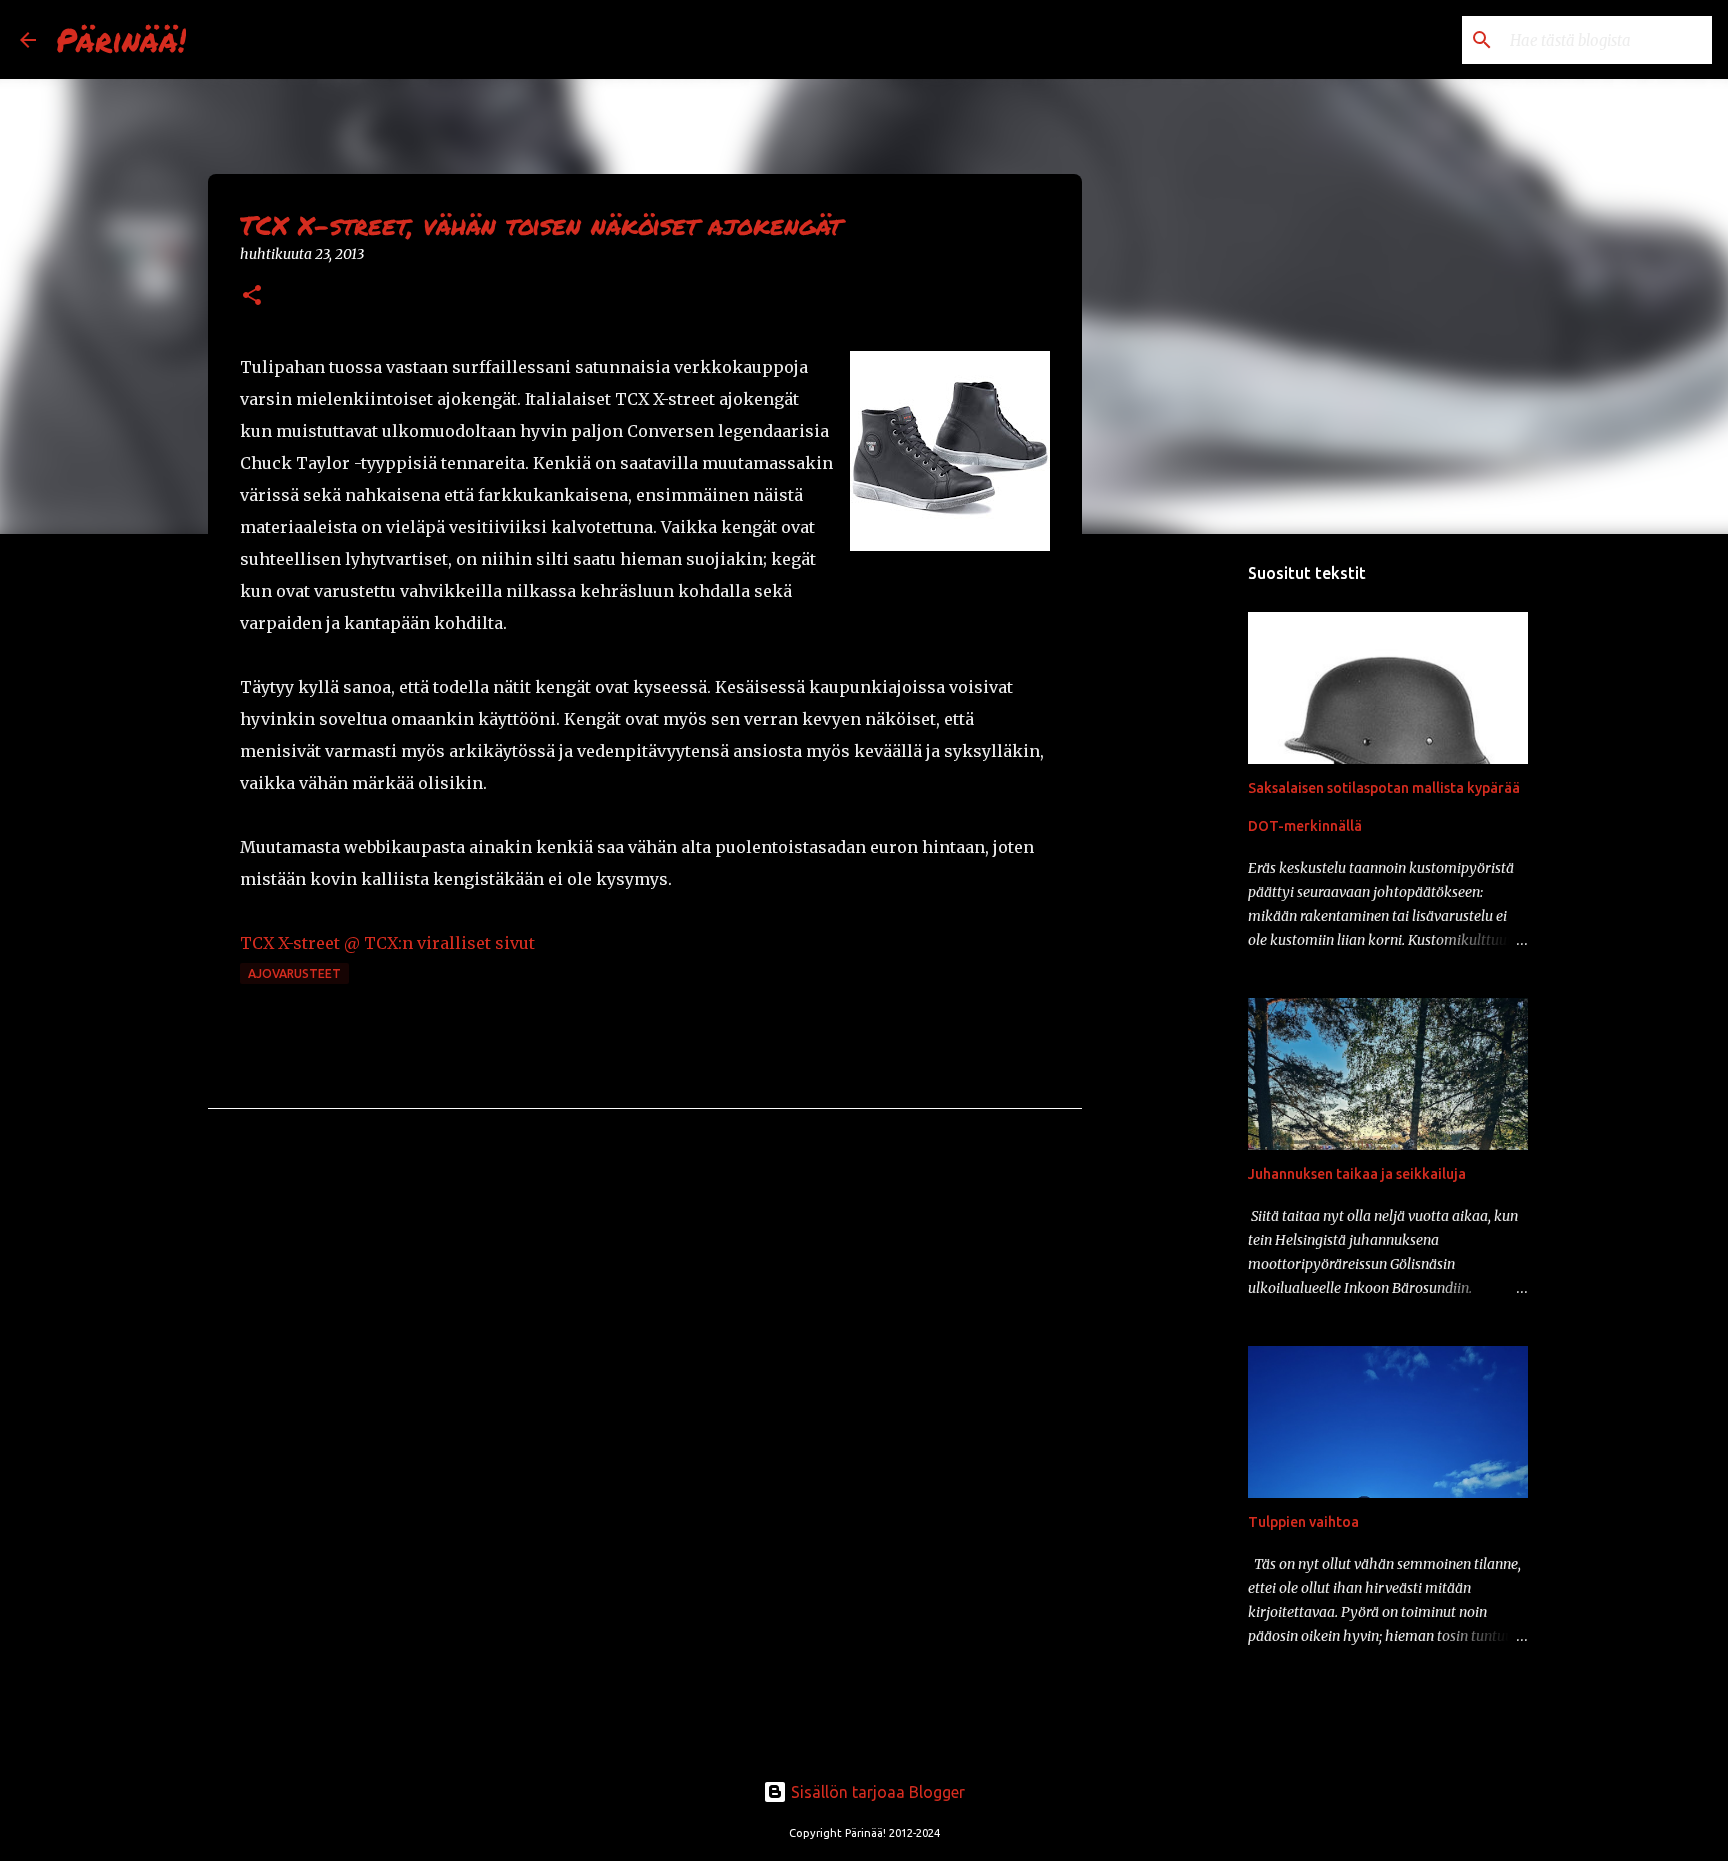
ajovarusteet (294, 973)
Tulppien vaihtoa (1303, 1522)
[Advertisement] (1184, 864)
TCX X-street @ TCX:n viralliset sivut (387, 943)
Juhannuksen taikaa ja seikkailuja (1357, 1174)
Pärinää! (121, 39)
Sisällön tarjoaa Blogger (876, 1792)
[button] (252, 296)
